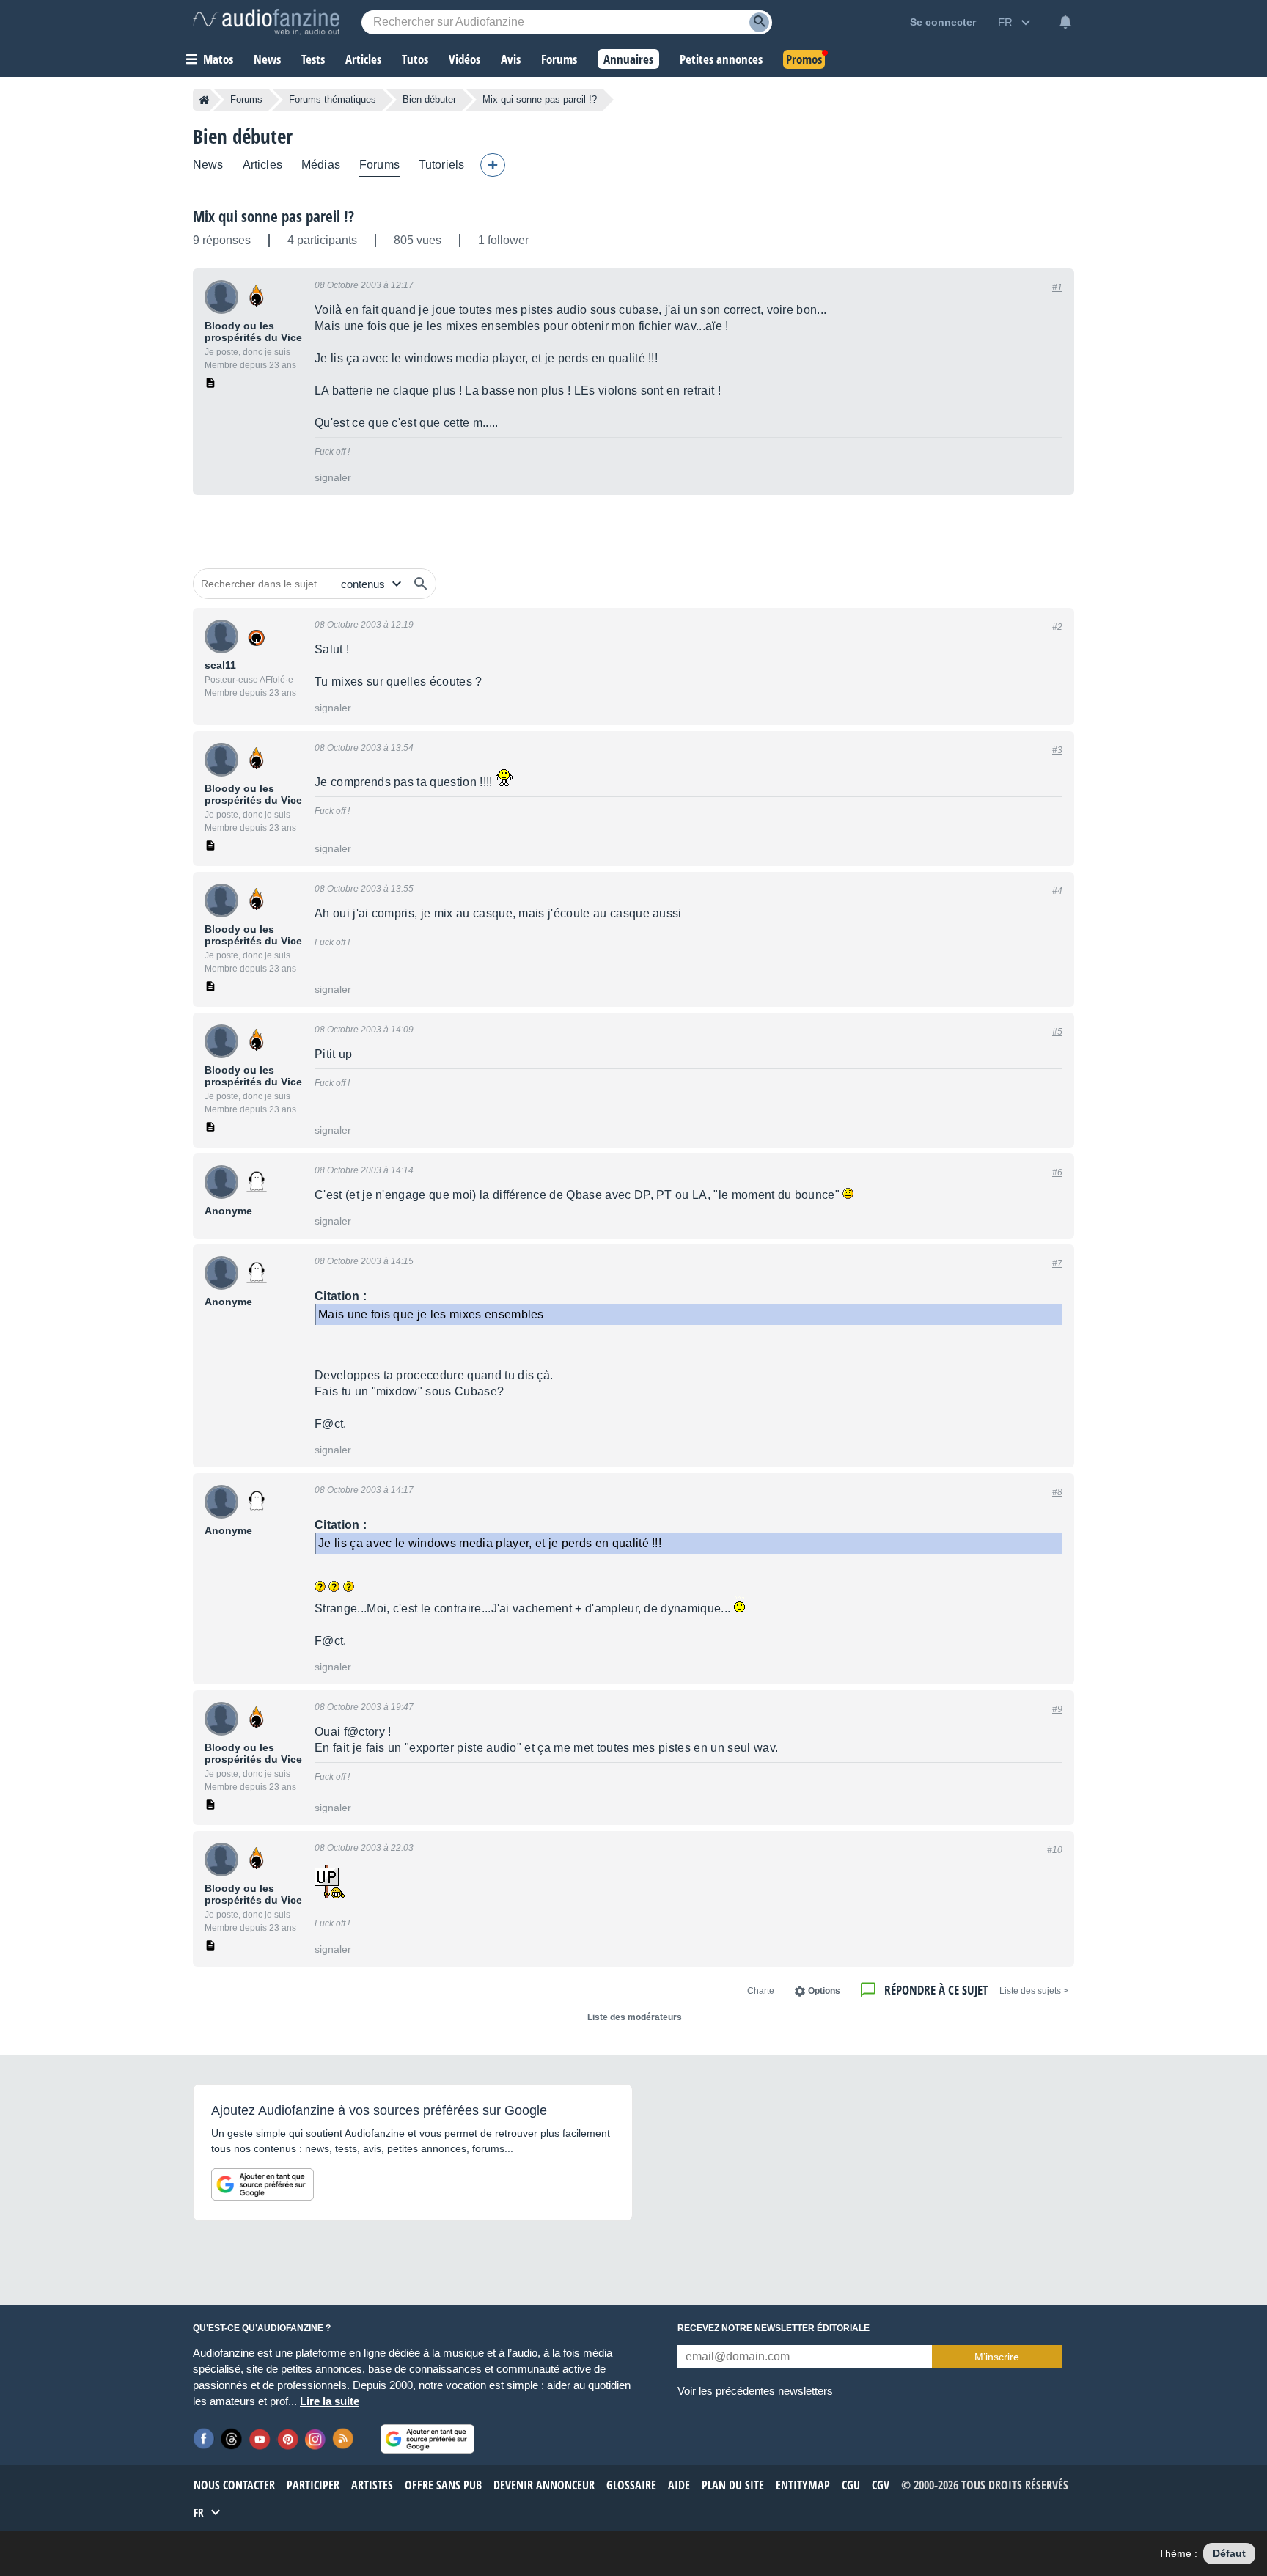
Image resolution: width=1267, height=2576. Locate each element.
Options (824, 1991)
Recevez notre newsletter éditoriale (774, 2328)
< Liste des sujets (1034, 1991)
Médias (321, 165)
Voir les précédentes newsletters (755, 2391)
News (208, 165)
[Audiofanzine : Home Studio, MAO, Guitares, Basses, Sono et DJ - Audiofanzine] (266, 22)
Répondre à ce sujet (936, 1990)
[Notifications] (1065, 22)
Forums (246, 99)
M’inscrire (997, 2357)
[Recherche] (759, 22)
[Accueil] (204, 100)
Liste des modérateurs (635, 2017)
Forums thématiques (333, 99)
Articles (262, 165)
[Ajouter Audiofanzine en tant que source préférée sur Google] (262, 2184)
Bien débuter (429, 99)
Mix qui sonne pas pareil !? (273, 216)
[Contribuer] (493, 165)
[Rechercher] (421, 584)
